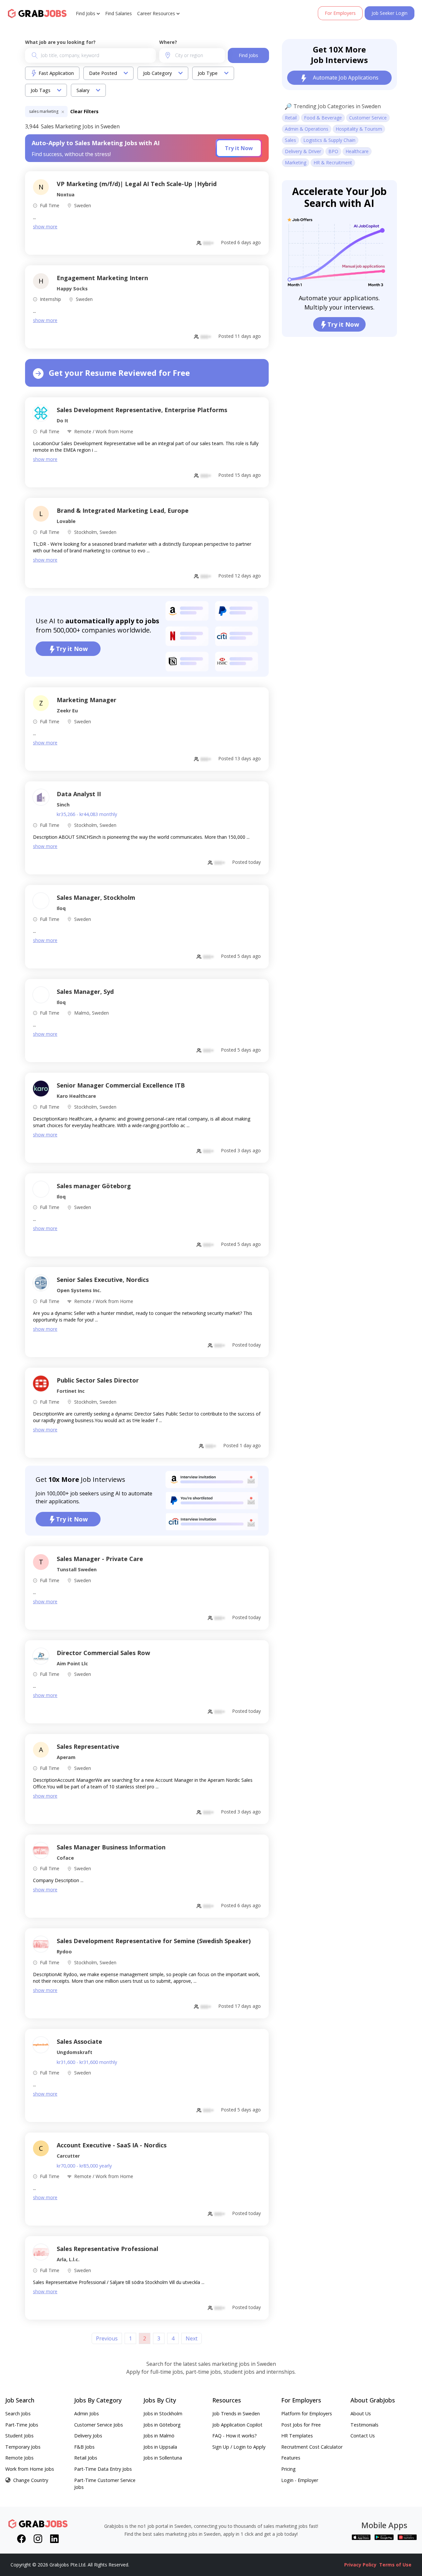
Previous (107, 2338)
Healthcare (357, 151)
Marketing (296, 163)
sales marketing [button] (44, 111)
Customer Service (368, 118)
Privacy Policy (360, 2565)
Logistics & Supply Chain (329, 140)
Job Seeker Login (390, 13)
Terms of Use (395, 2565)
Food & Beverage (323, 118)
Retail (291, 118)
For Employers (340, 13)
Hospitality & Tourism (359, 129)
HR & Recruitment (333, 163)
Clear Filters (84, 111)
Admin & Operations (307, 129)
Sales (290, 140)
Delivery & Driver (303, 151)
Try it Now (239, 148)
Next (192, 2338)
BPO (333, 151)
